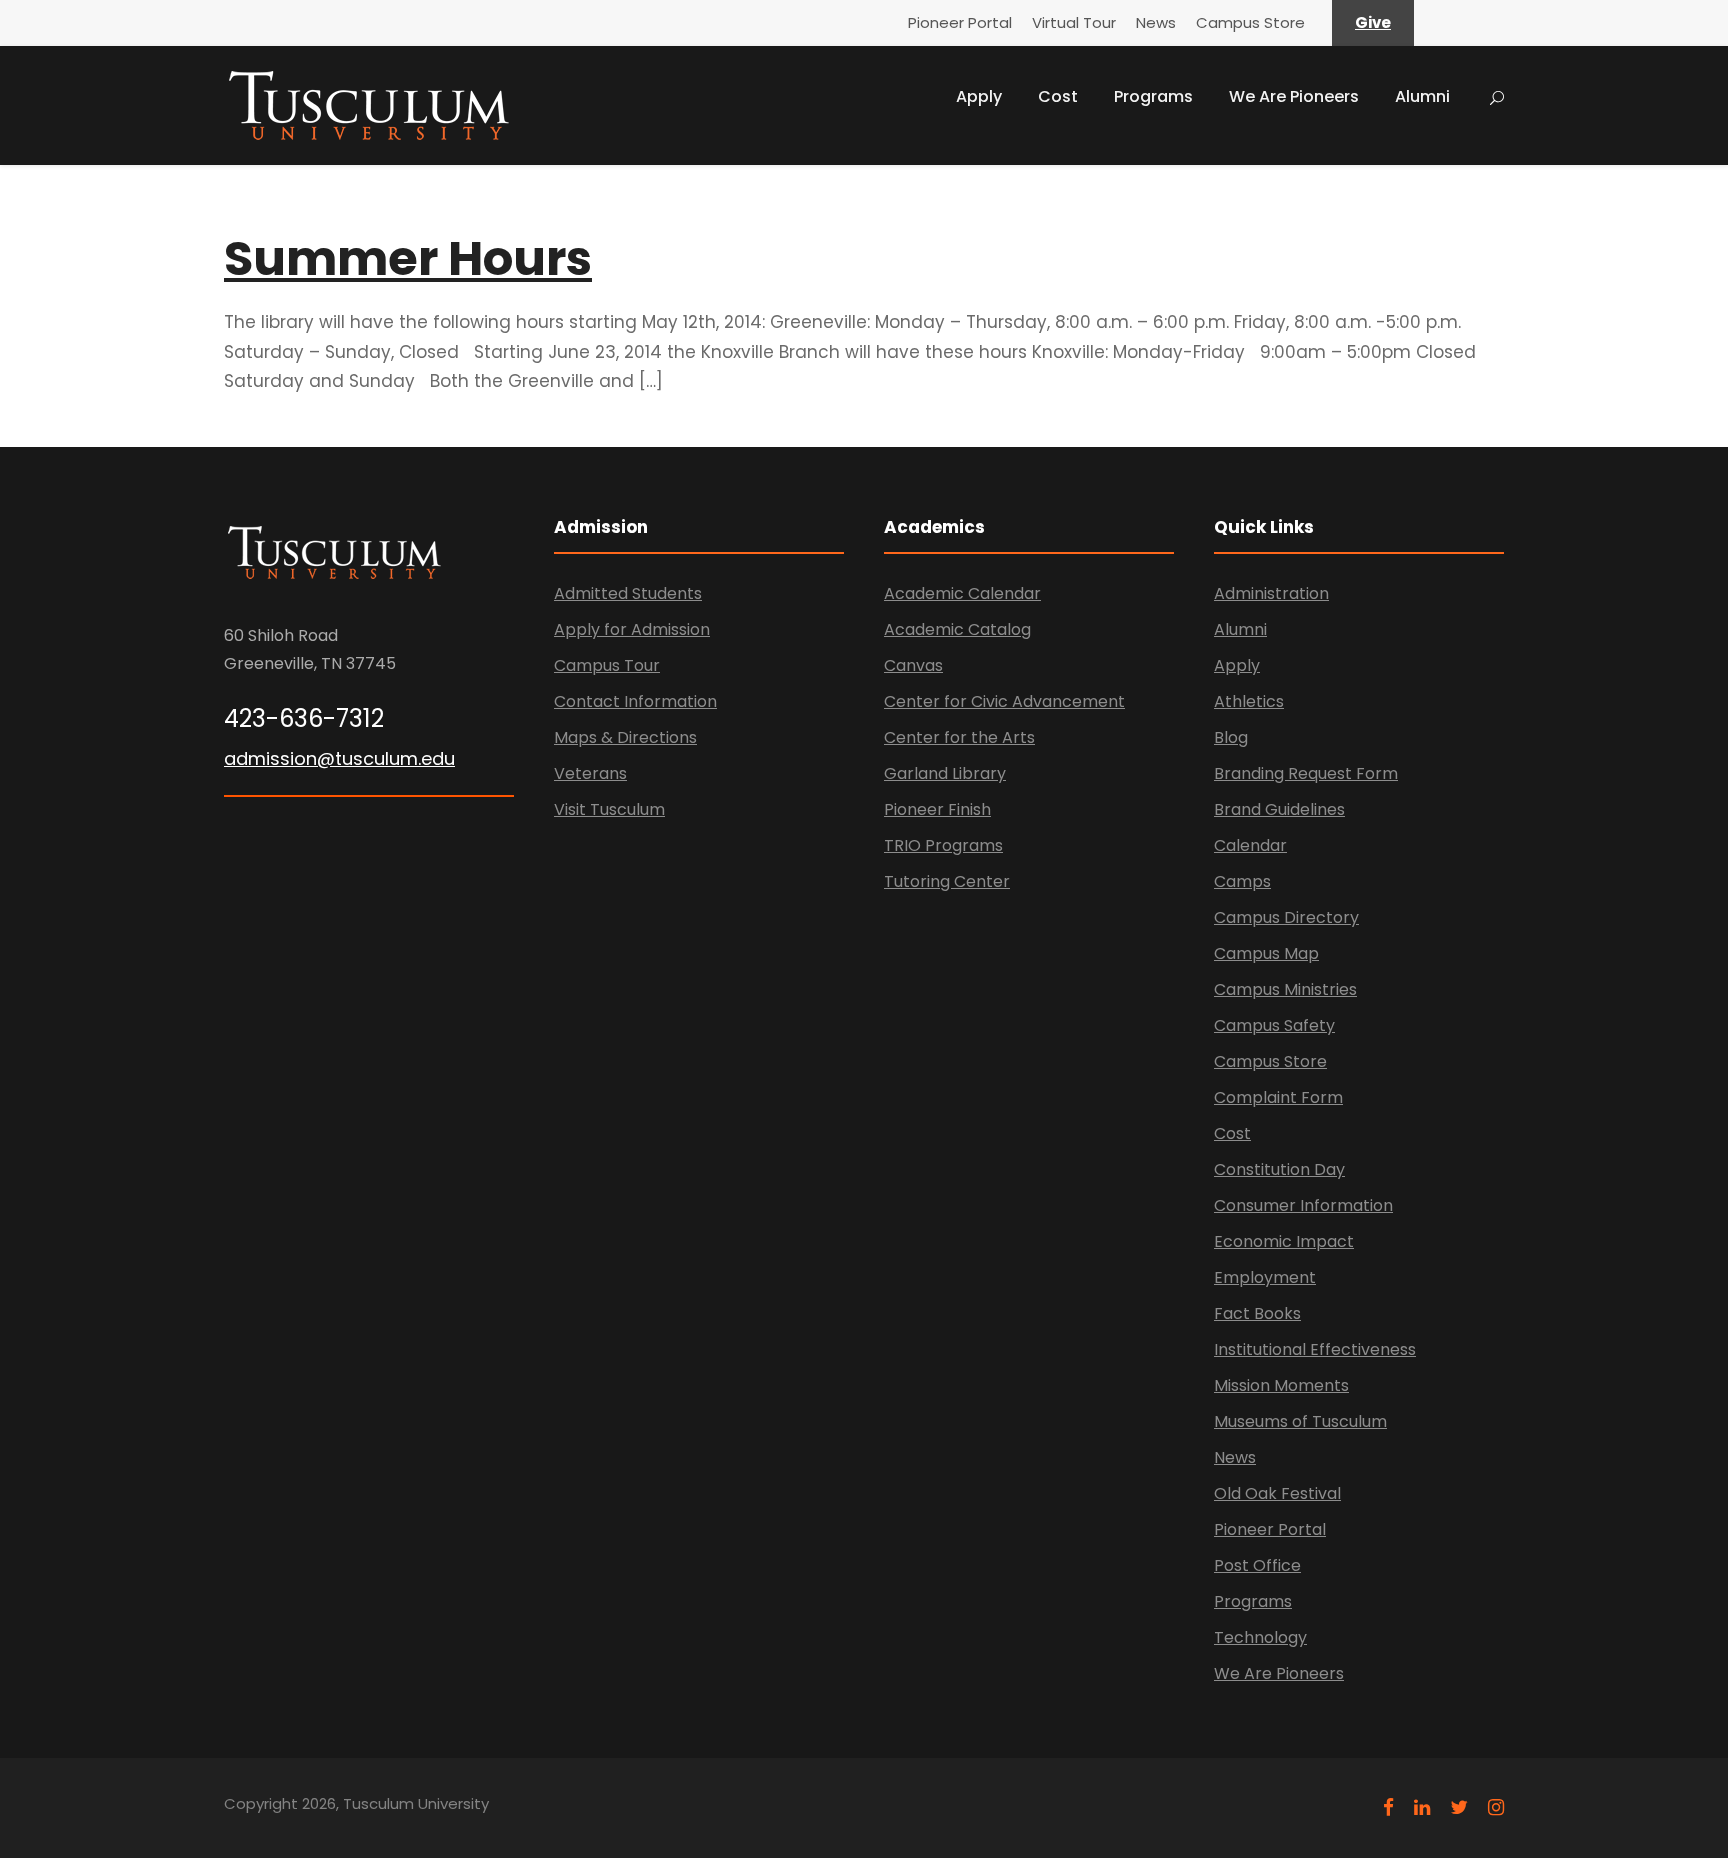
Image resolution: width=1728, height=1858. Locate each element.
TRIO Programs (943, 845)
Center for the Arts (959, 737)
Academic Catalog (957, 629)
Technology (1260, 1637)
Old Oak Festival (1277, 1493)
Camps (1242, 881)
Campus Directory (1286, 917)
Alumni (1422, 96)
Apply (979, 96)
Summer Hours (408, 258)
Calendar (1250, 845)
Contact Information (635, 701)
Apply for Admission (632, 629)
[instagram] (1496, 1807)
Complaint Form (1278, 1097)
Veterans (590, 773)
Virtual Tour (1074, 22)
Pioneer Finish (937, 809)
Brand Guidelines (1279, 809)
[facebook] (1388, 1807)
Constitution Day (1279, 1169)
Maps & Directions (625, 737)
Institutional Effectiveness (1315, 1349)
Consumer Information (1303, 1205)
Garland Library (945, 773)
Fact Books (1257, 1313)
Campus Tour (607, 665)
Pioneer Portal (960, 22)
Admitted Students (628, 593)
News (1156, 22)
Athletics (1249, 701)
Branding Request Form (1306, 773)
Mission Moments (1281, 1385)
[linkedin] (1422, 1807)
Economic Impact (1284, 1241)
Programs (1153, 96)
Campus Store (1250, 22)
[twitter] (1459, 1807)
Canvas (913, 665)
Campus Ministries (1285, 989)
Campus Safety (1274, 1025)
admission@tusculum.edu (339, 758)
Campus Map (1266, 953)
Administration (1271, 593)
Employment (1265, 1277)
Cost (1058, 96)
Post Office (1257, 1565)
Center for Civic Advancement (1004, 701)
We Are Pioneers (1294, 96)
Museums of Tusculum (1300, 1421)
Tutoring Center (947, 881)
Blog (1231, 737)
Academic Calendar (962, 593)
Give (1373, 22)
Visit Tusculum (609, 809)
